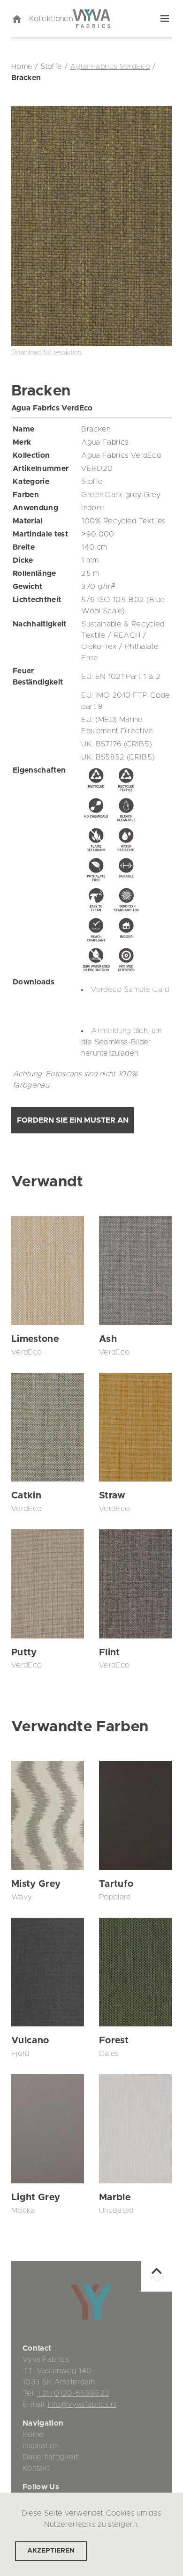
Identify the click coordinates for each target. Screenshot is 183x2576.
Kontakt (36, 2468)
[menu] (165, 19)
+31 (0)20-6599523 (73, 2393)
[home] (16, 19)
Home (33, 2435)
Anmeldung (111, 1031)
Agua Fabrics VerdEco (110, 67)
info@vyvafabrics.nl (82, 2405)
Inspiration (41, 2446)
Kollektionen (51, 19)
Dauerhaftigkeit (50, 2457)
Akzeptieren (51, 2551)
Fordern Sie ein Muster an (73, 1120)
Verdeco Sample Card (130, 990)
